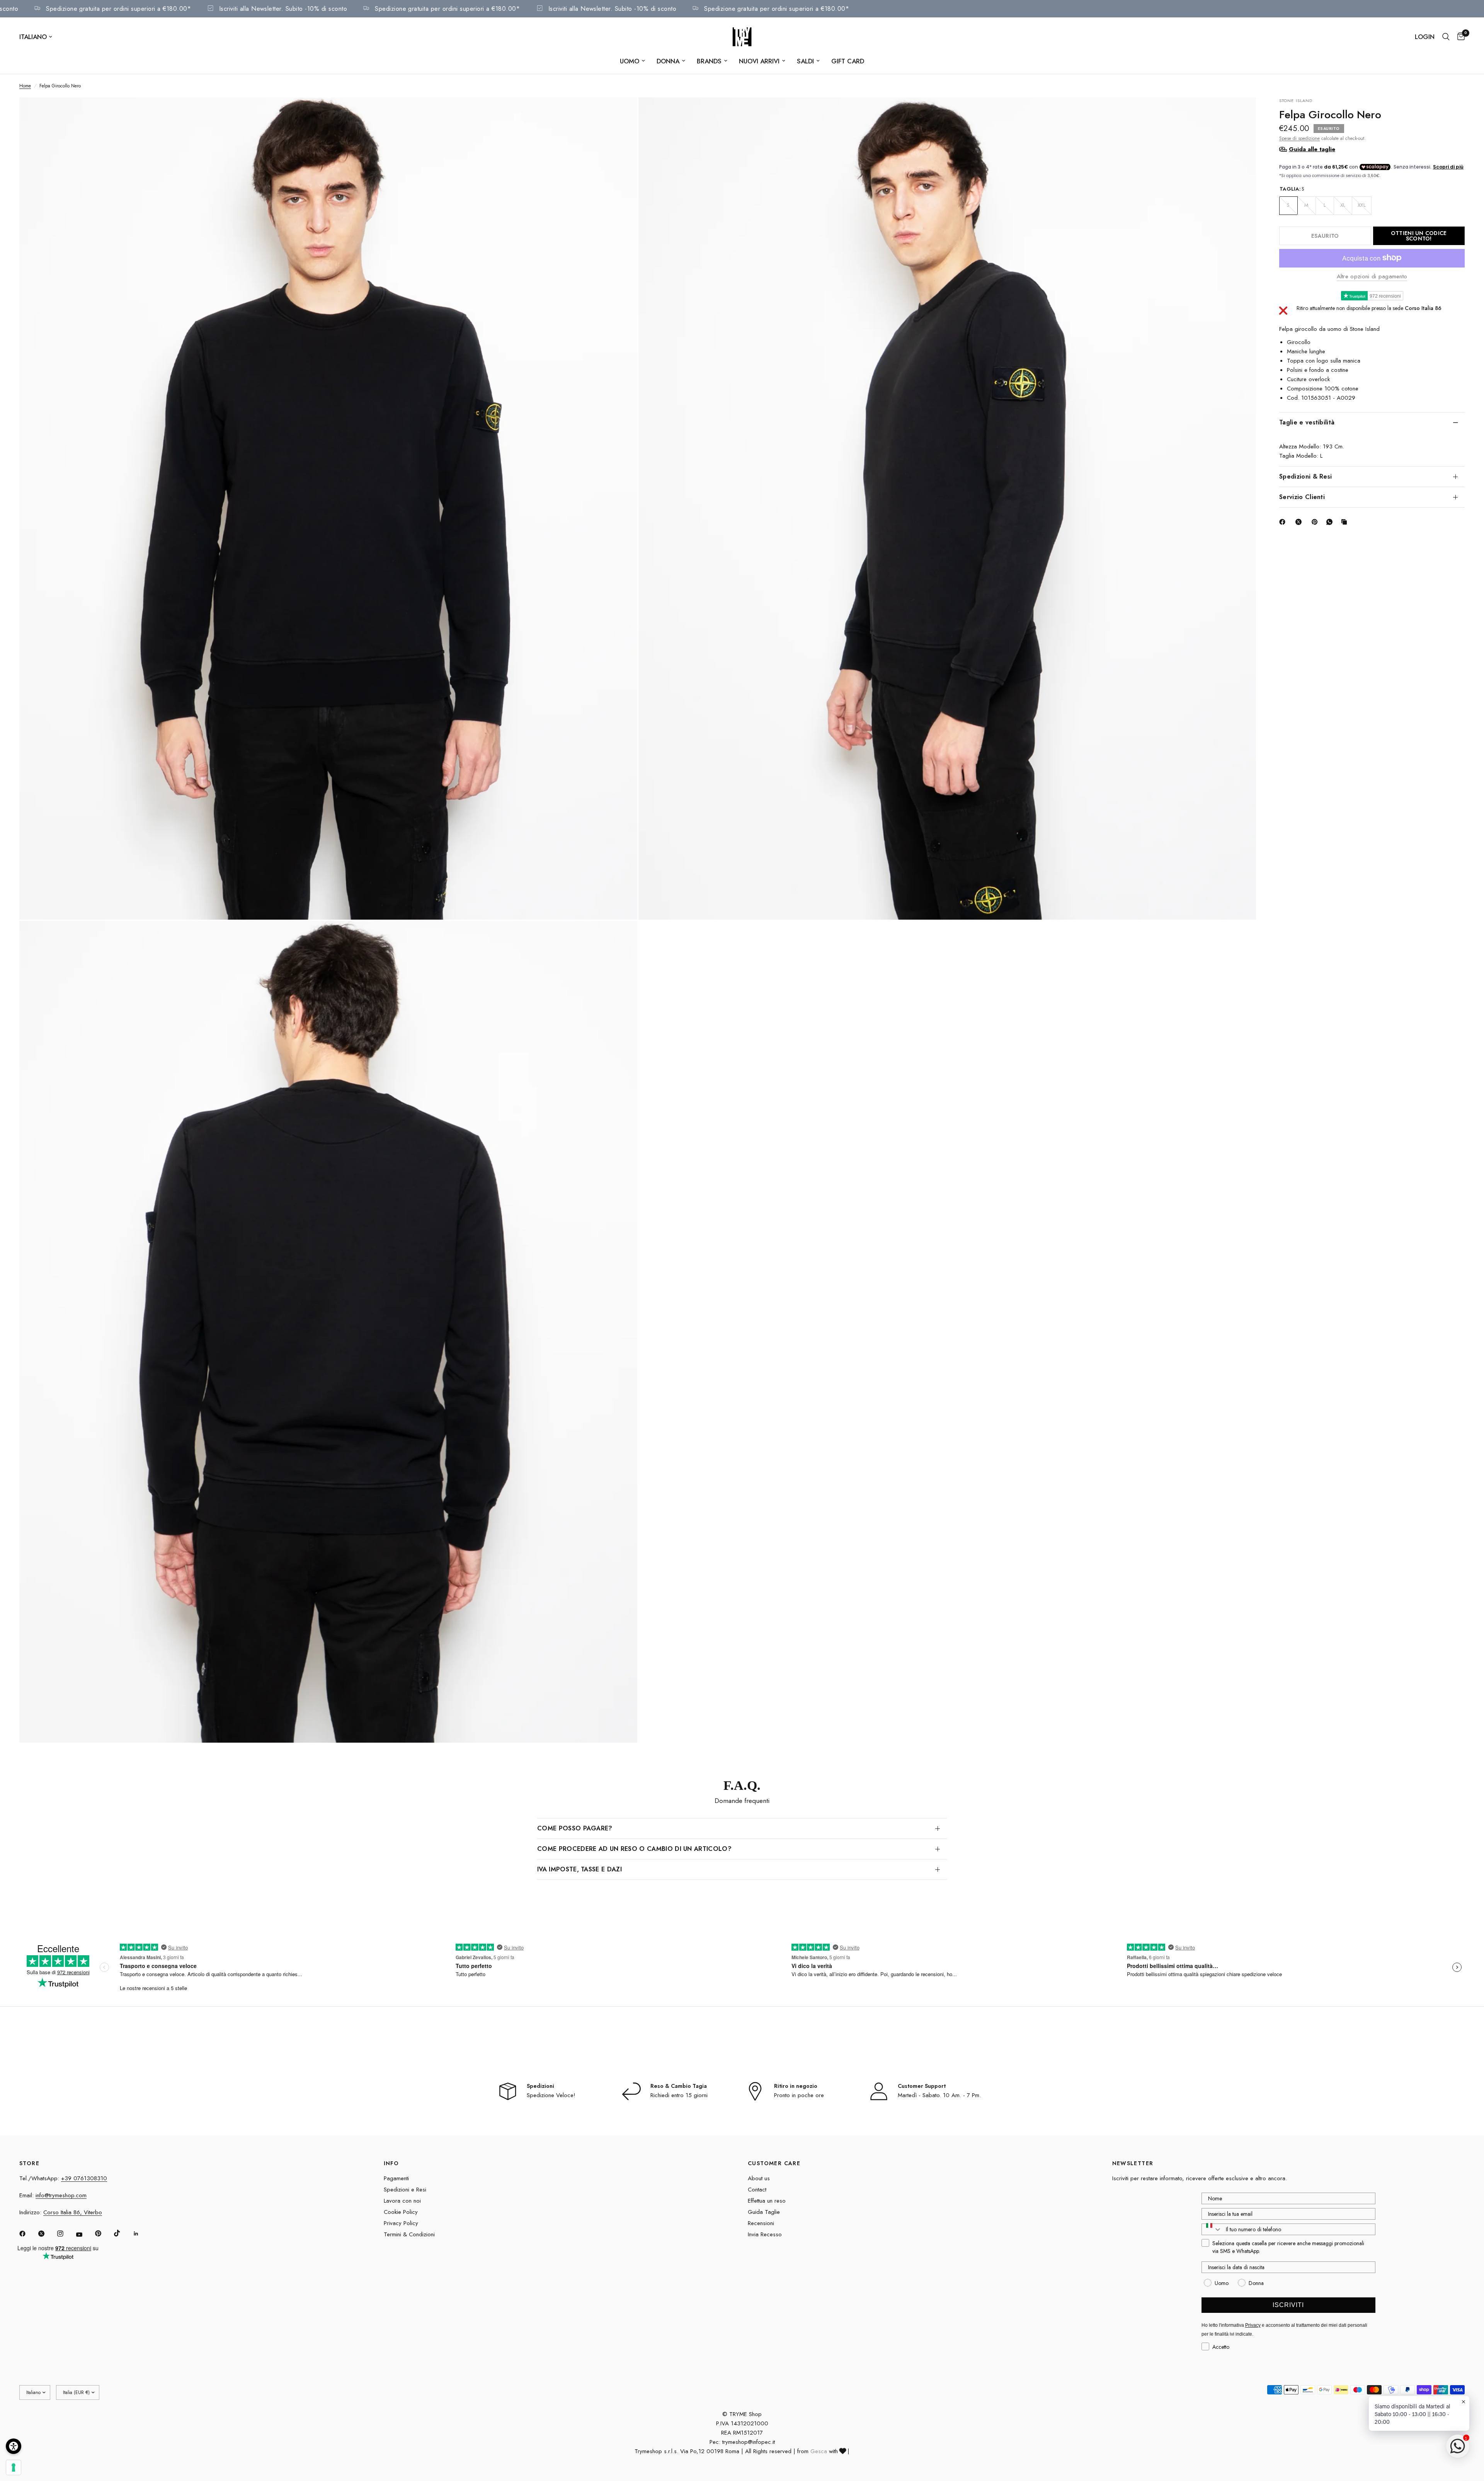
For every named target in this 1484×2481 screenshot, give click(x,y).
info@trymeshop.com (61, 2195)
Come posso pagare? (575, 1828)
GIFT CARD (848, 61)
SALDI (805, 61)
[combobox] (1212, 2229)
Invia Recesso (765, 2234)
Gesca (819, 2451)
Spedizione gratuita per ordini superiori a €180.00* (185, 9)
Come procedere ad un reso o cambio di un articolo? (634, 1849)
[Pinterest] (1316, 522)
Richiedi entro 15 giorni (679, 2095)
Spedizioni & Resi (1305, 476)
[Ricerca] (1446, 37)
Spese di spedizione (1299, 138)
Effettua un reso (767, 2201)
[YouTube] (85, 2235)
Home (25, 86)
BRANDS (709, 61)
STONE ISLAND (1296, 101)
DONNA (668, 61)
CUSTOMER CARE (774, 2163)
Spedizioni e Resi (405, 2190)
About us (759, 2178)
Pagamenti (396, 2178)
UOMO (630, 61)
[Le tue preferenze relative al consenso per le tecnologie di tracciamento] (14, 2467)
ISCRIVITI (1288, 2305)
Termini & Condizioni (409, 2234)
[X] (1300, 522)
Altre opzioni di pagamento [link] (1372, 276)
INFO (391, 2163)
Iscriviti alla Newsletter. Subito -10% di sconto (350, 9)
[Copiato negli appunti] (1346, 522)
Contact (757, 2190)
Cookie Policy (401, 2212)
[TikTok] (123, 2233)
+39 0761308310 (84, 2178)
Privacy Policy (401, 2223)
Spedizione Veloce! (551, 2095)
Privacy (1253, 2325)
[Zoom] (621, 114)
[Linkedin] (141, 2234)
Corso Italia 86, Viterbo (73, 2212)
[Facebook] (1284, 522)
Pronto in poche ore (799, 2095)
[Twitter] (47, 2234)
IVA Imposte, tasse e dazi (579, 1869)
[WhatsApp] (1331, 522)
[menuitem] (632, 61)
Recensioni (761, 2223)
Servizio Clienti (1302, 497)
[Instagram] (66, 2234)
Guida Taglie (764, 2212)
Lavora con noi (402, 2201)
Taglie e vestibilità (1307, 422)
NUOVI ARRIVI (759, 61)
